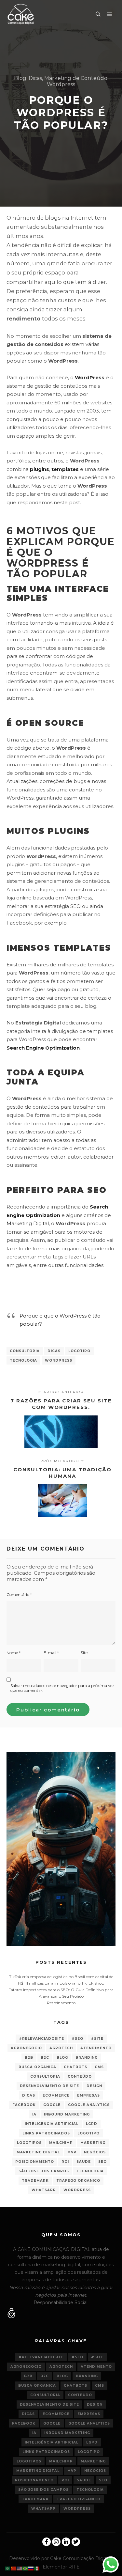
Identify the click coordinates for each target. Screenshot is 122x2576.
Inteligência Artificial (52, 2124)
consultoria (25, 1351)
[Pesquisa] (98, 14)
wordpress (59, 1360)
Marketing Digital (28, 1223)
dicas (54, 1351)
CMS (99, 2067)
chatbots (75, 2067)
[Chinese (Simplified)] (14, 2568)
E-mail (51, 1653)
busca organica (37, 2067)
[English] (20, 2568)
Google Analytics (89, 2105)
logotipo (79, 1351)
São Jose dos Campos (44, 2171)
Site (84, 1653)
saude (84, 2162)
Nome (14, 1653)
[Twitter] (76, 2542)
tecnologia (23, 1360)
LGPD (92, 2124)
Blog (20, 78)
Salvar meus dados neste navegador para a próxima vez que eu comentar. (62, 1688)
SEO (102, 2162)
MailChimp (61, 2143)
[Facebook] (47, 2542)
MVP (72, 2152)
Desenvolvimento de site (49, 2086)
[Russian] (31, 2568)
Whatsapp (44, 2190)
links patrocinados (46, 2133)
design (94, 2086)
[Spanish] (37, 2568)
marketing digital (38, 2152)
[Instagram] (56, 2542)
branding (87, 2058)
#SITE (97, 2039)
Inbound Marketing (67, 2114)
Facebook (24, 2105)
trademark (35, 2181)
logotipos (29, 2143)
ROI (65, 2162)
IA (34, 2114)
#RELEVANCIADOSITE (41, 2039)
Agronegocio (26, 2048)
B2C (45, 2058)
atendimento (96, 2048)
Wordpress (61, 84)
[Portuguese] (25, 2568)
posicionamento (35, 2162)
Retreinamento (61, 2003)
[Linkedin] (66, 2542)
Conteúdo (80, 2076)
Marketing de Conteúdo (76, 78)
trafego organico (78, 2181)
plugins (40, 469)
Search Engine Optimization (43, 1048)
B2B (29, 2058)
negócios (95, 2152)
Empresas (88, 2095)
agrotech (61, 2048)
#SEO (77, 2039)
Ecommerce (56, 2095)
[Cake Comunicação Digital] (21, 14)
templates (65, 469)
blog (62, 2058)
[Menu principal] (110, 14)
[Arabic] (8, 2568)
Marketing (93, 2143)
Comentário (19, 1594)
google (52, 2105)
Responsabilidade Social (61, 2303)
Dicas (35, 78)
